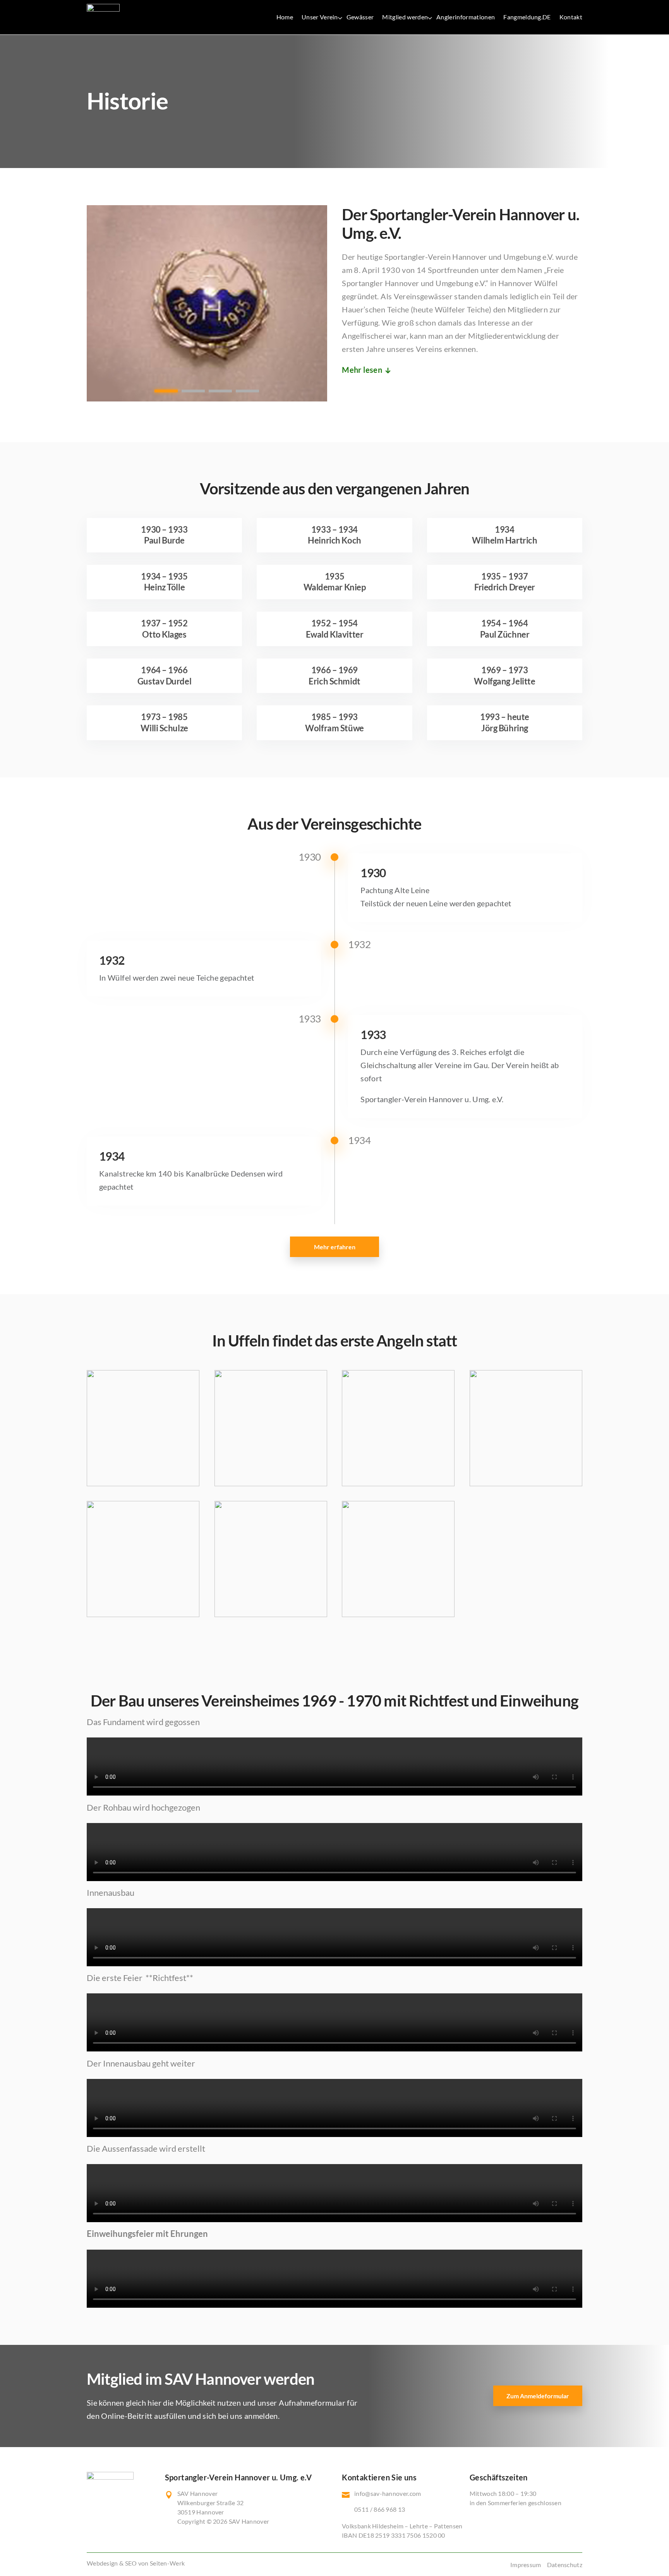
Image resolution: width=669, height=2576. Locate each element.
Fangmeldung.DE (527, 17)
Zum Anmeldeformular (538, 2396)
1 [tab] (166, 391)
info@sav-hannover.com (388, 2493)
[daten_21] (143, 1614)
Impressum (526, 2565)
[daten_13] (398, 1484)
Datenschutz (565, 2565)
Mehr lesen (362, 370)
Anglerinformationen (466, 17)
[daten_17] (143, 1484)
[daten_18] (526, 1484)
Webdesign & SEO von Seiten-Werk (136, 2563)
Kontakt (571, 17)
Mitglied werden (405, 17)
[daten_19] (398, 1614)
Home (285, 17)
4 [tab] (247, 391)
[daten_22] (271, 1484)
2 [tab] (193, 391)
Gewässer (360, 17)
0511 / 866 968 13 (380, 2509)
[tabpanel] (207, 305)
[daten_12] (271, 1614)
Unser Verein (320, 17)
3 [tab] (220, 391)
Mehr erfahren (335, 1247)
